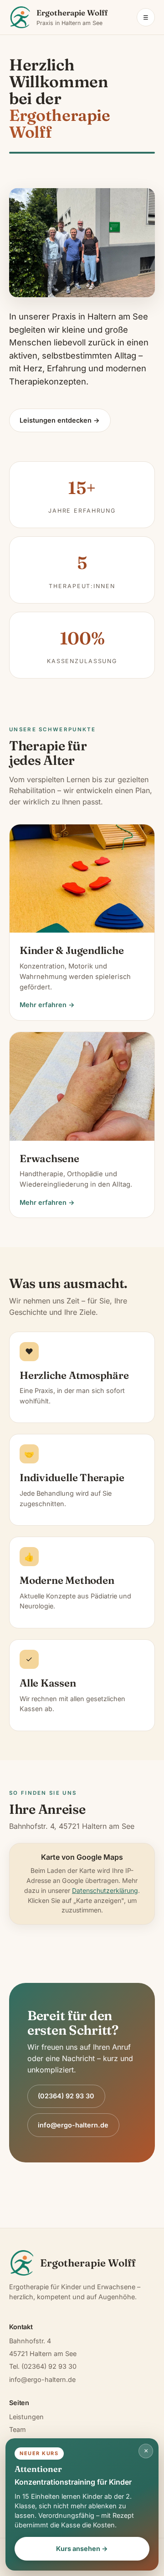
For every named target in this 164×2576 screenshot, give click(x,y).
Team (18, 2429)
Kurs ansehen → (82, 2549)
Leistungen (26, 2417)
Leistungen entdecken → (60, 420)
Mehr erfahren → (47, 1005)
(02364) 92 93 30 (66, 2096)
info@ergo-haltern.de (73, 2125)
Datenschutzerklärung (105, 1890)
